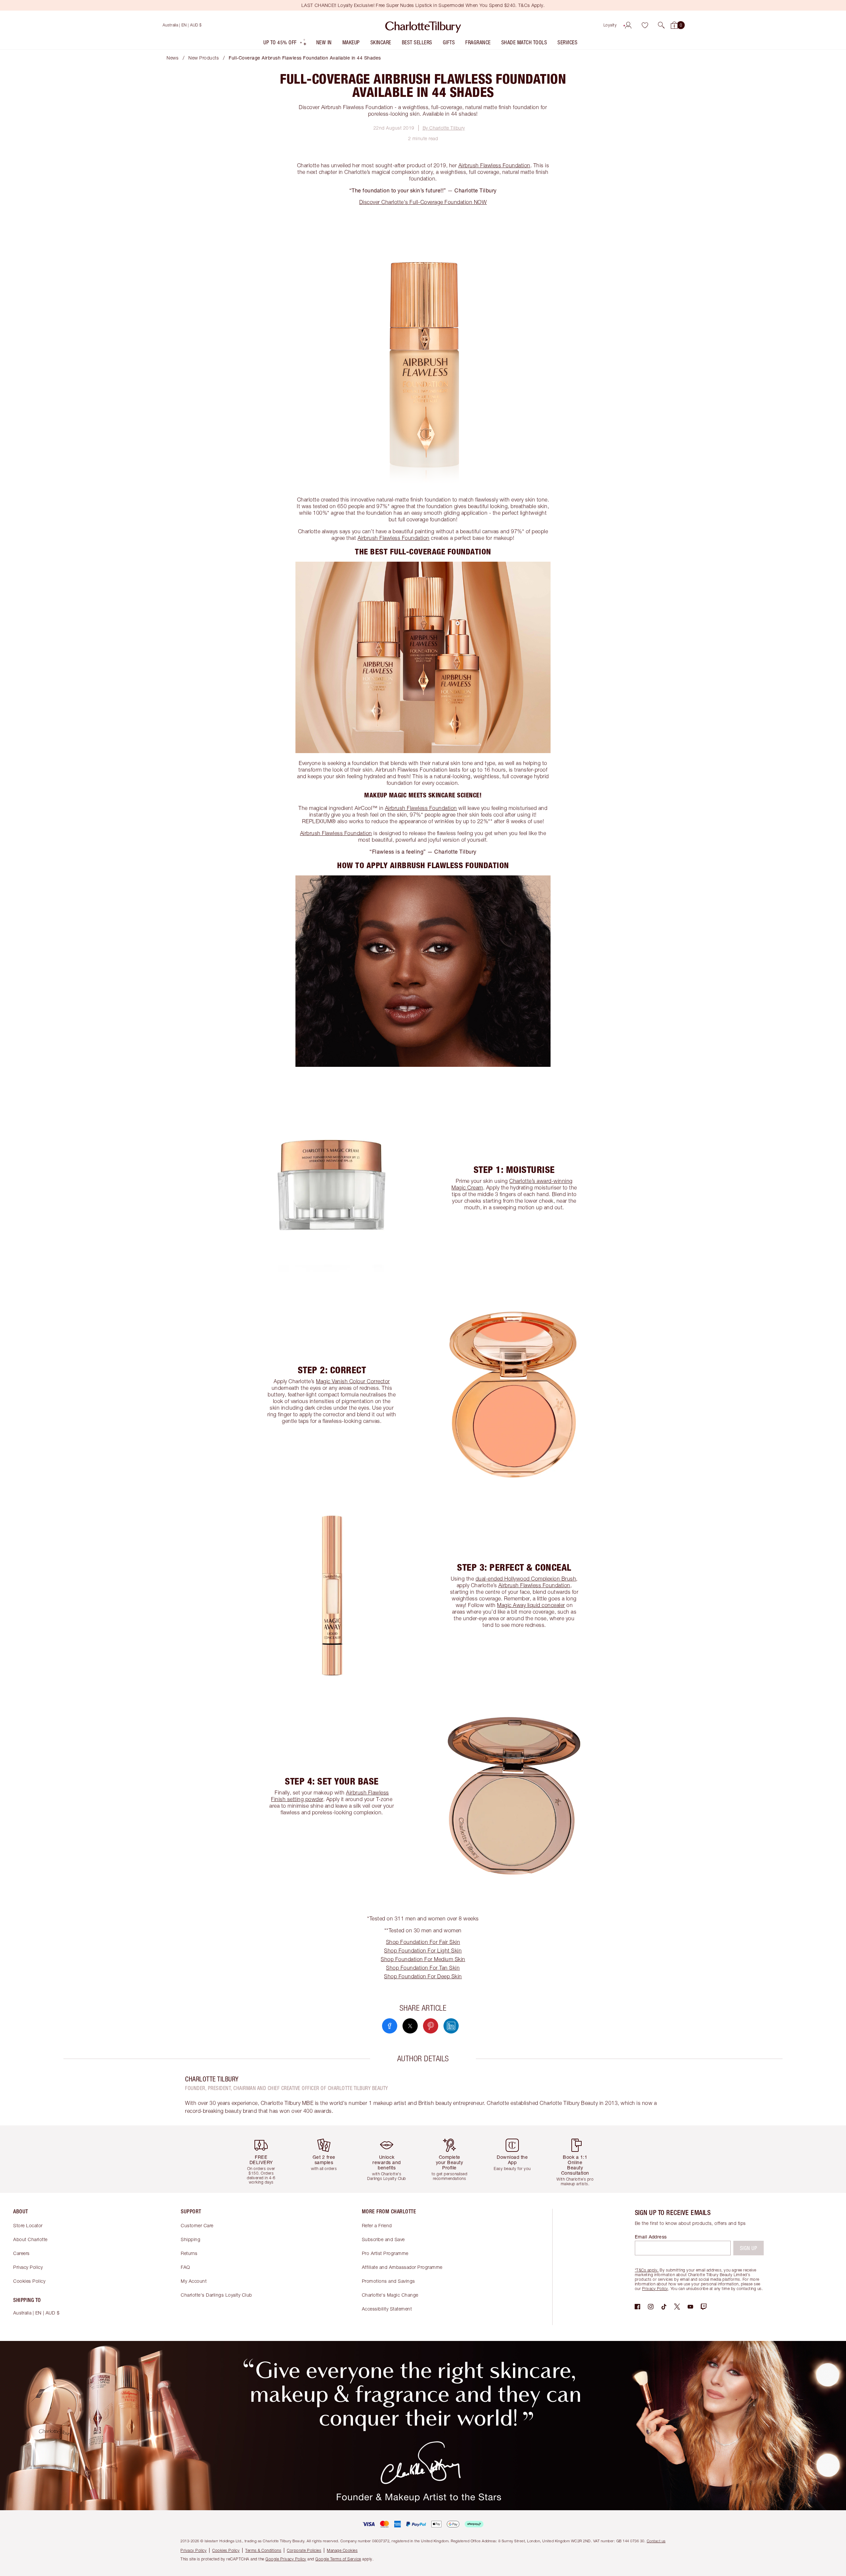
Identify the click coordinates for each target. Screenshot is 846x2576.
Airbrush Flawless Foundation (494, 165)
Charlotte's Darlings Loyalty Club (216, 2295)
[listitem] (285, 44)
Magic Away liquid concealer (531, 1605)
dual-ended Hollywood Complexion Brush (526, 1579)
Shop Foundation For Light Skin (423, 1951)
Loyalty (610, 25)
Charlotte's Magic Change (390, 2295)
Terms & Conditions (263, 2550)
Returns (189, 2253)
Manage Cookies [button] (342, 2550)
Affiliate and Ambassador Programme (402, 2267)
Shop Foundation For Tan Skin (423, 1968)
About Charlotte (30, 2239)
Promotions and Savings (388, 2281)
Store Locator (28, 2225)
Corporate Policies (304, 2550)
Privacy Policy (28, 2267)
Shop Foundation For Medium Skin (423, 1959)
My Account (194, 2281)
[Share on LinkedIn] (451, 2026)
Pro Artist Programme (385, 2253)
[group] (266, 2159)
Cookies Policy (29, 2281)
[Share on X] (410, 2026)
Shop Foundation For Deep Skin (423, 1976)
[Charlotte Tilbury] (423, 25)
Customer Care (197, 2225)
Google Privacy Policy (286, 2559)
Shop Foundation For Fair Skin (423, 1942)
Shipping (191, 2239)
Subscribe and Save (383, 2239)
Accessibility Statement (387, 2309)
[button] (661, 25)
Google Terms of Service (338, 2559)
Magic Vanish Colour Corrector (353, 1381)
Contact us (656, 2541)
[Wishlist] (645, 25)
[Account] (628, 25)
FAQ (185, 2267)
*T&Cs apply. (647, 2270)
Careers (21, 2253)
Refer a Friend (377, 2225)
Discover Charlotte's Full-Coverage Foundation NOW (423, 202)
